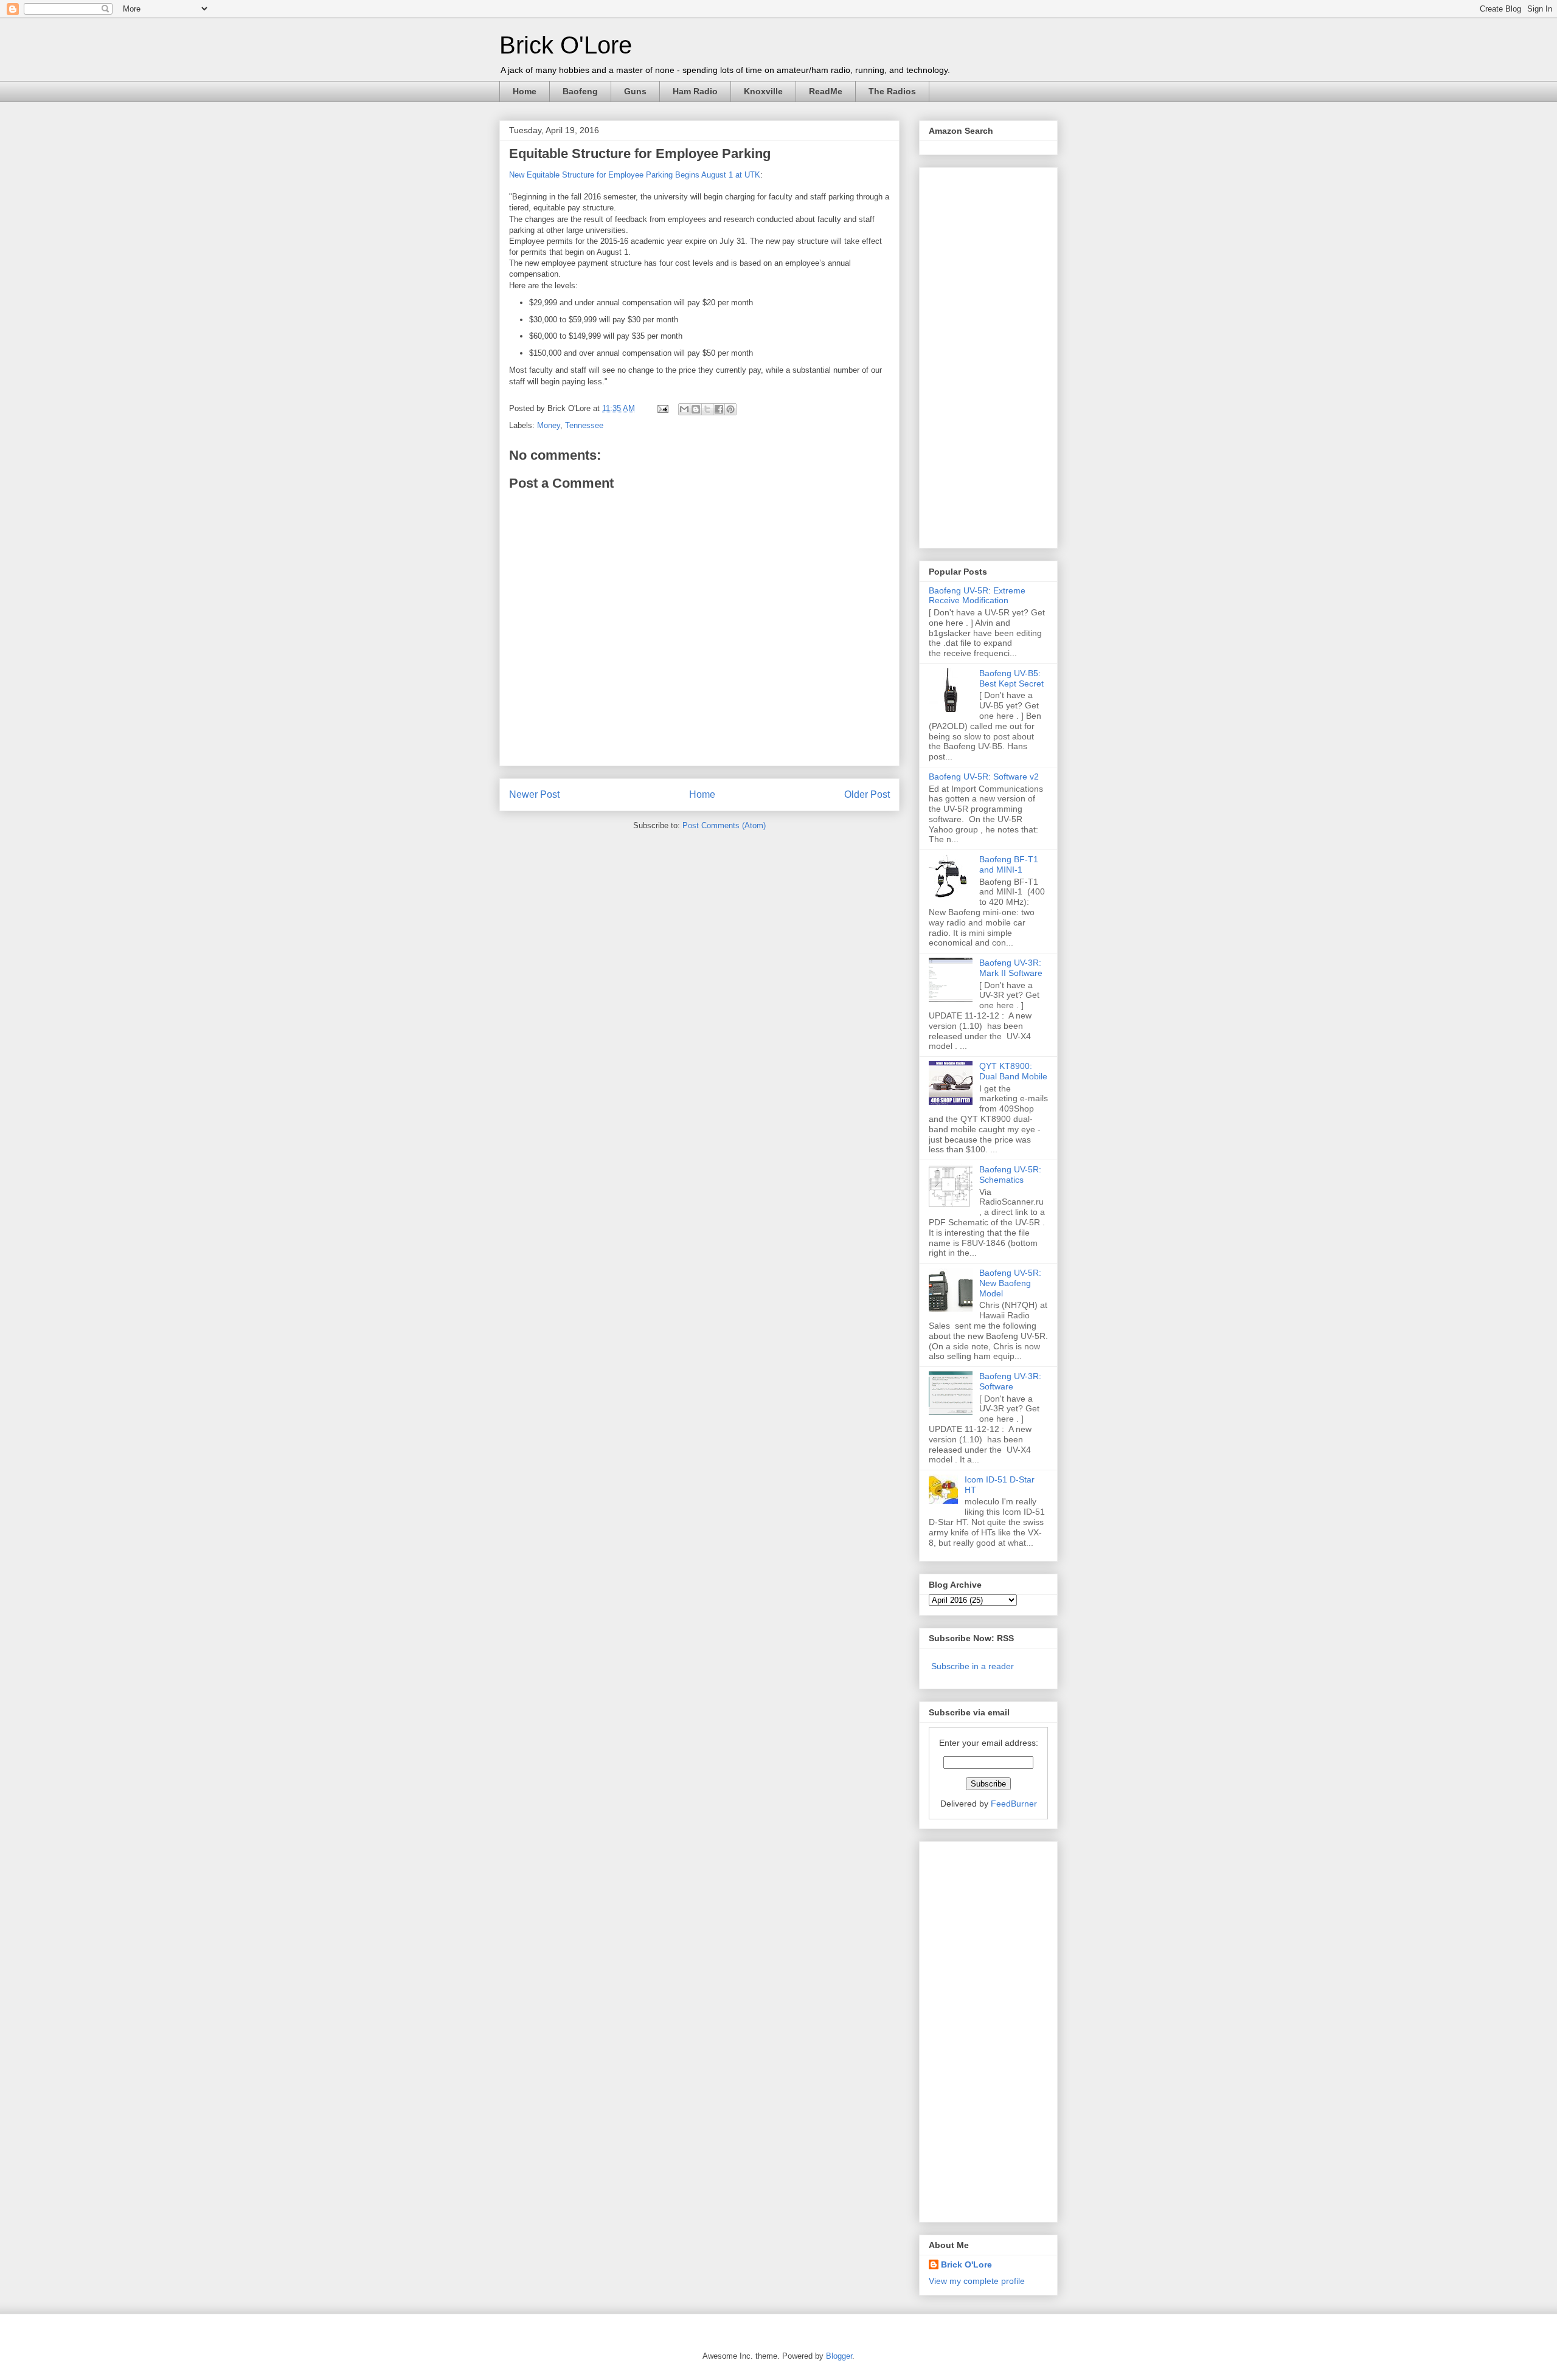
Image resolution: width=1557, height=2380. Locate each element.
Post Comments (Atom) (724, 825)
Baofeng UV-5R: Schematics (1010, 1174)
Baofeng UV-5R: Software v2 (984, 777)
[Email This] (684, 409)
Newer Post (534, 794)
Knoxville (763, 91)
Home (525, 91)
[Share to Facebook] (719, 409)
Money (549, 425)
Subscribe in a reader (973, 1666)
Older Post (867, 794)
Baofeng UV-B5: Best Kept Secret (1011, 678)
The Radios (892, 91)
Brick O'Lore (566, 45)
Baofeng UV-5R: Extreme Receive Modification (977, 596)
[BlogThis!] (696, 409)
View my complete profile (977, 2281)
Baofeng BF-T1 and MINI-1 (1009, 864)
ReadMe (826, 91)
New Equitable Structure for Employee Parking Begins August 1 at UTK (635, 175)
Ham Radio (695, 91)
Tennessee (584, 425)
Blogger (839, 2356)
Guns (635, 91)
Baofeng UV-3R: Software (1010, 1381)
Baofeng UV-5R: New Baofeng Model (1010, 1283)
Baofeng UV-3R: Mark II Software (1011, 968)
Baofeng (580, 91)
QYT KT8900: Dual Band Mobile (1013, 1071)
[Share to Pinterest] (730, 409)
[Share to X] (707, 409)
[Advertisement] (977, 355)
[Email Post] (662, 408)
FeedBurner (1014, 1804)
